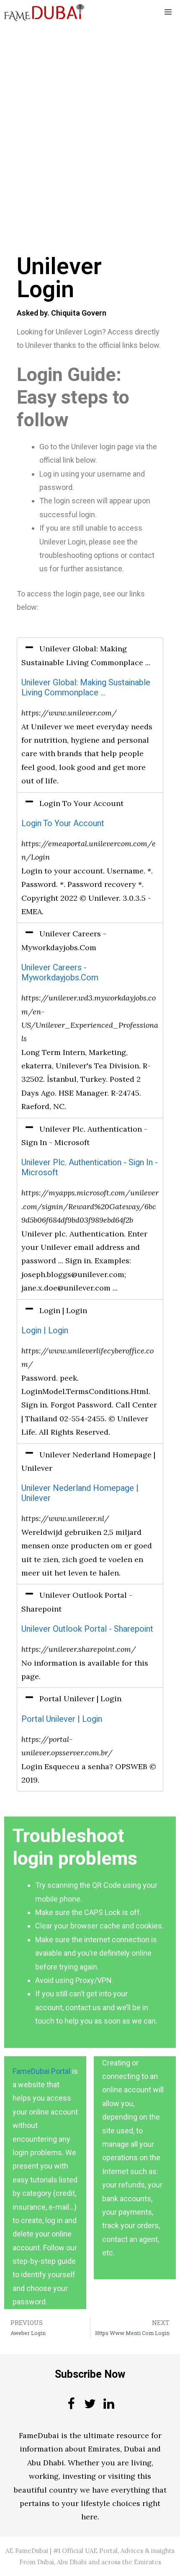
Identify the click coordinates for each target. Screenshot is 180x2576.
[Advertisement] (90, 119)
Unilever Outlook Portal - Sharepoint (87, 1629)
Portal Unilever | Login (62, 1719)
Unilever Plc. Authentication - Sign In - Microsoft (90, 1167)
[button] (90, 656)
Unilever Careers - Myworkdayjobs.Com (60, 973)
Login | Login (45, 1331)
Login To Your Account (63, 823)
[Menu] (168, 13)
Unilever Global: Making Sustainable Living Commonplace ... (86, 688)
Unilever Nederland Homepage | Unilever (80, 1493)
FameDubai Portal (41, 2071)
